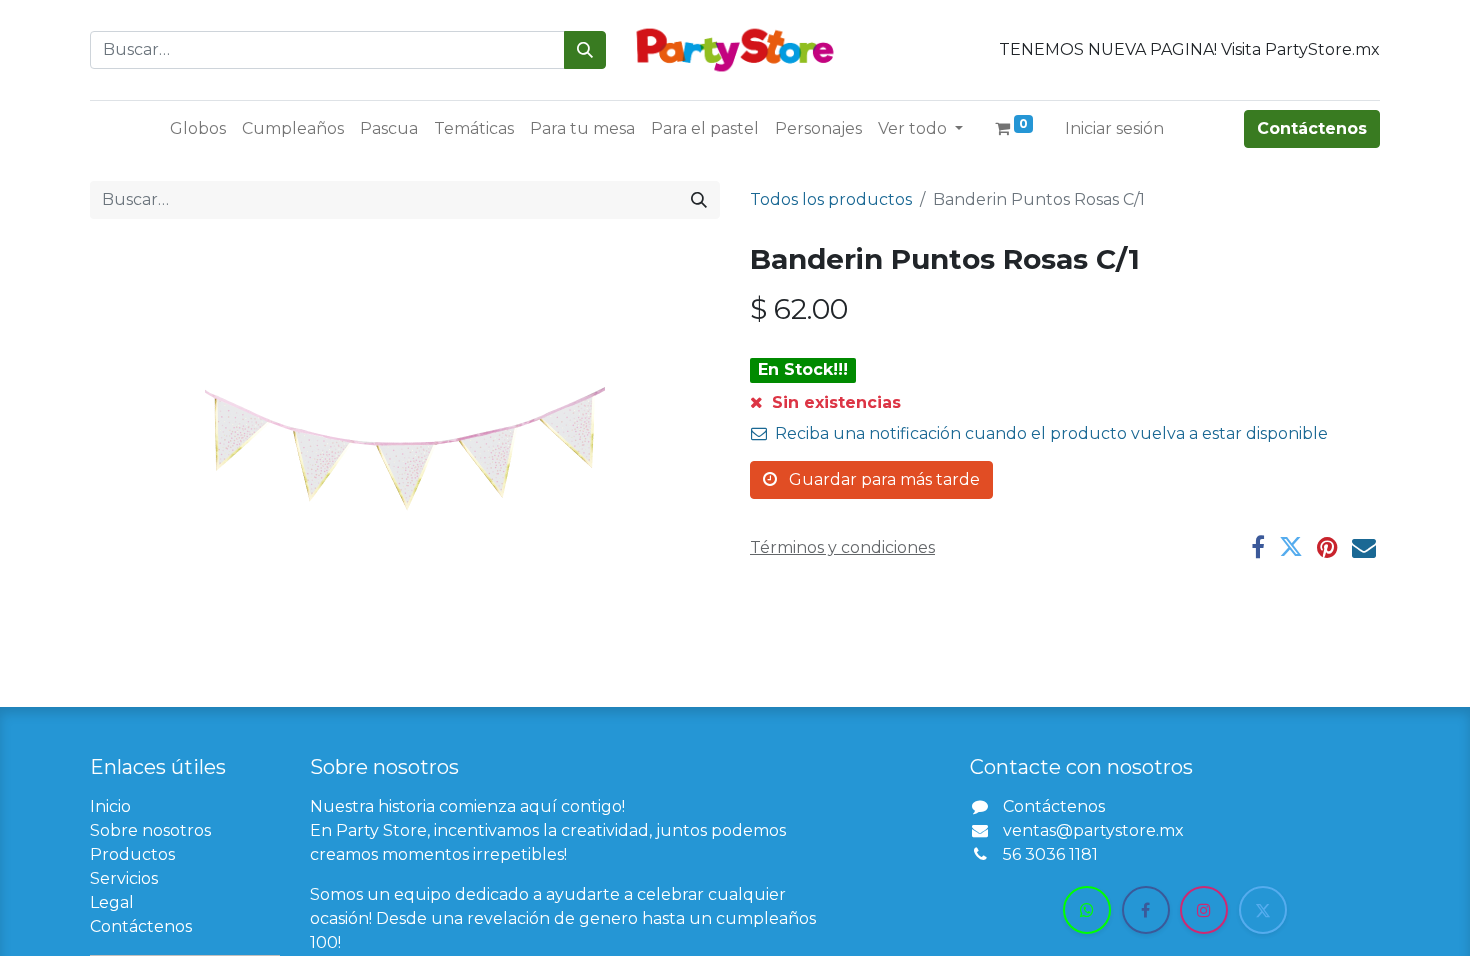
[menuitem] (198, 129)
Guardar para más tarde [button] (882, 479)
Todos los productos (831, 199)
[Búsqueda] (585, 50)
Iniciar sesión (1114, 128)
